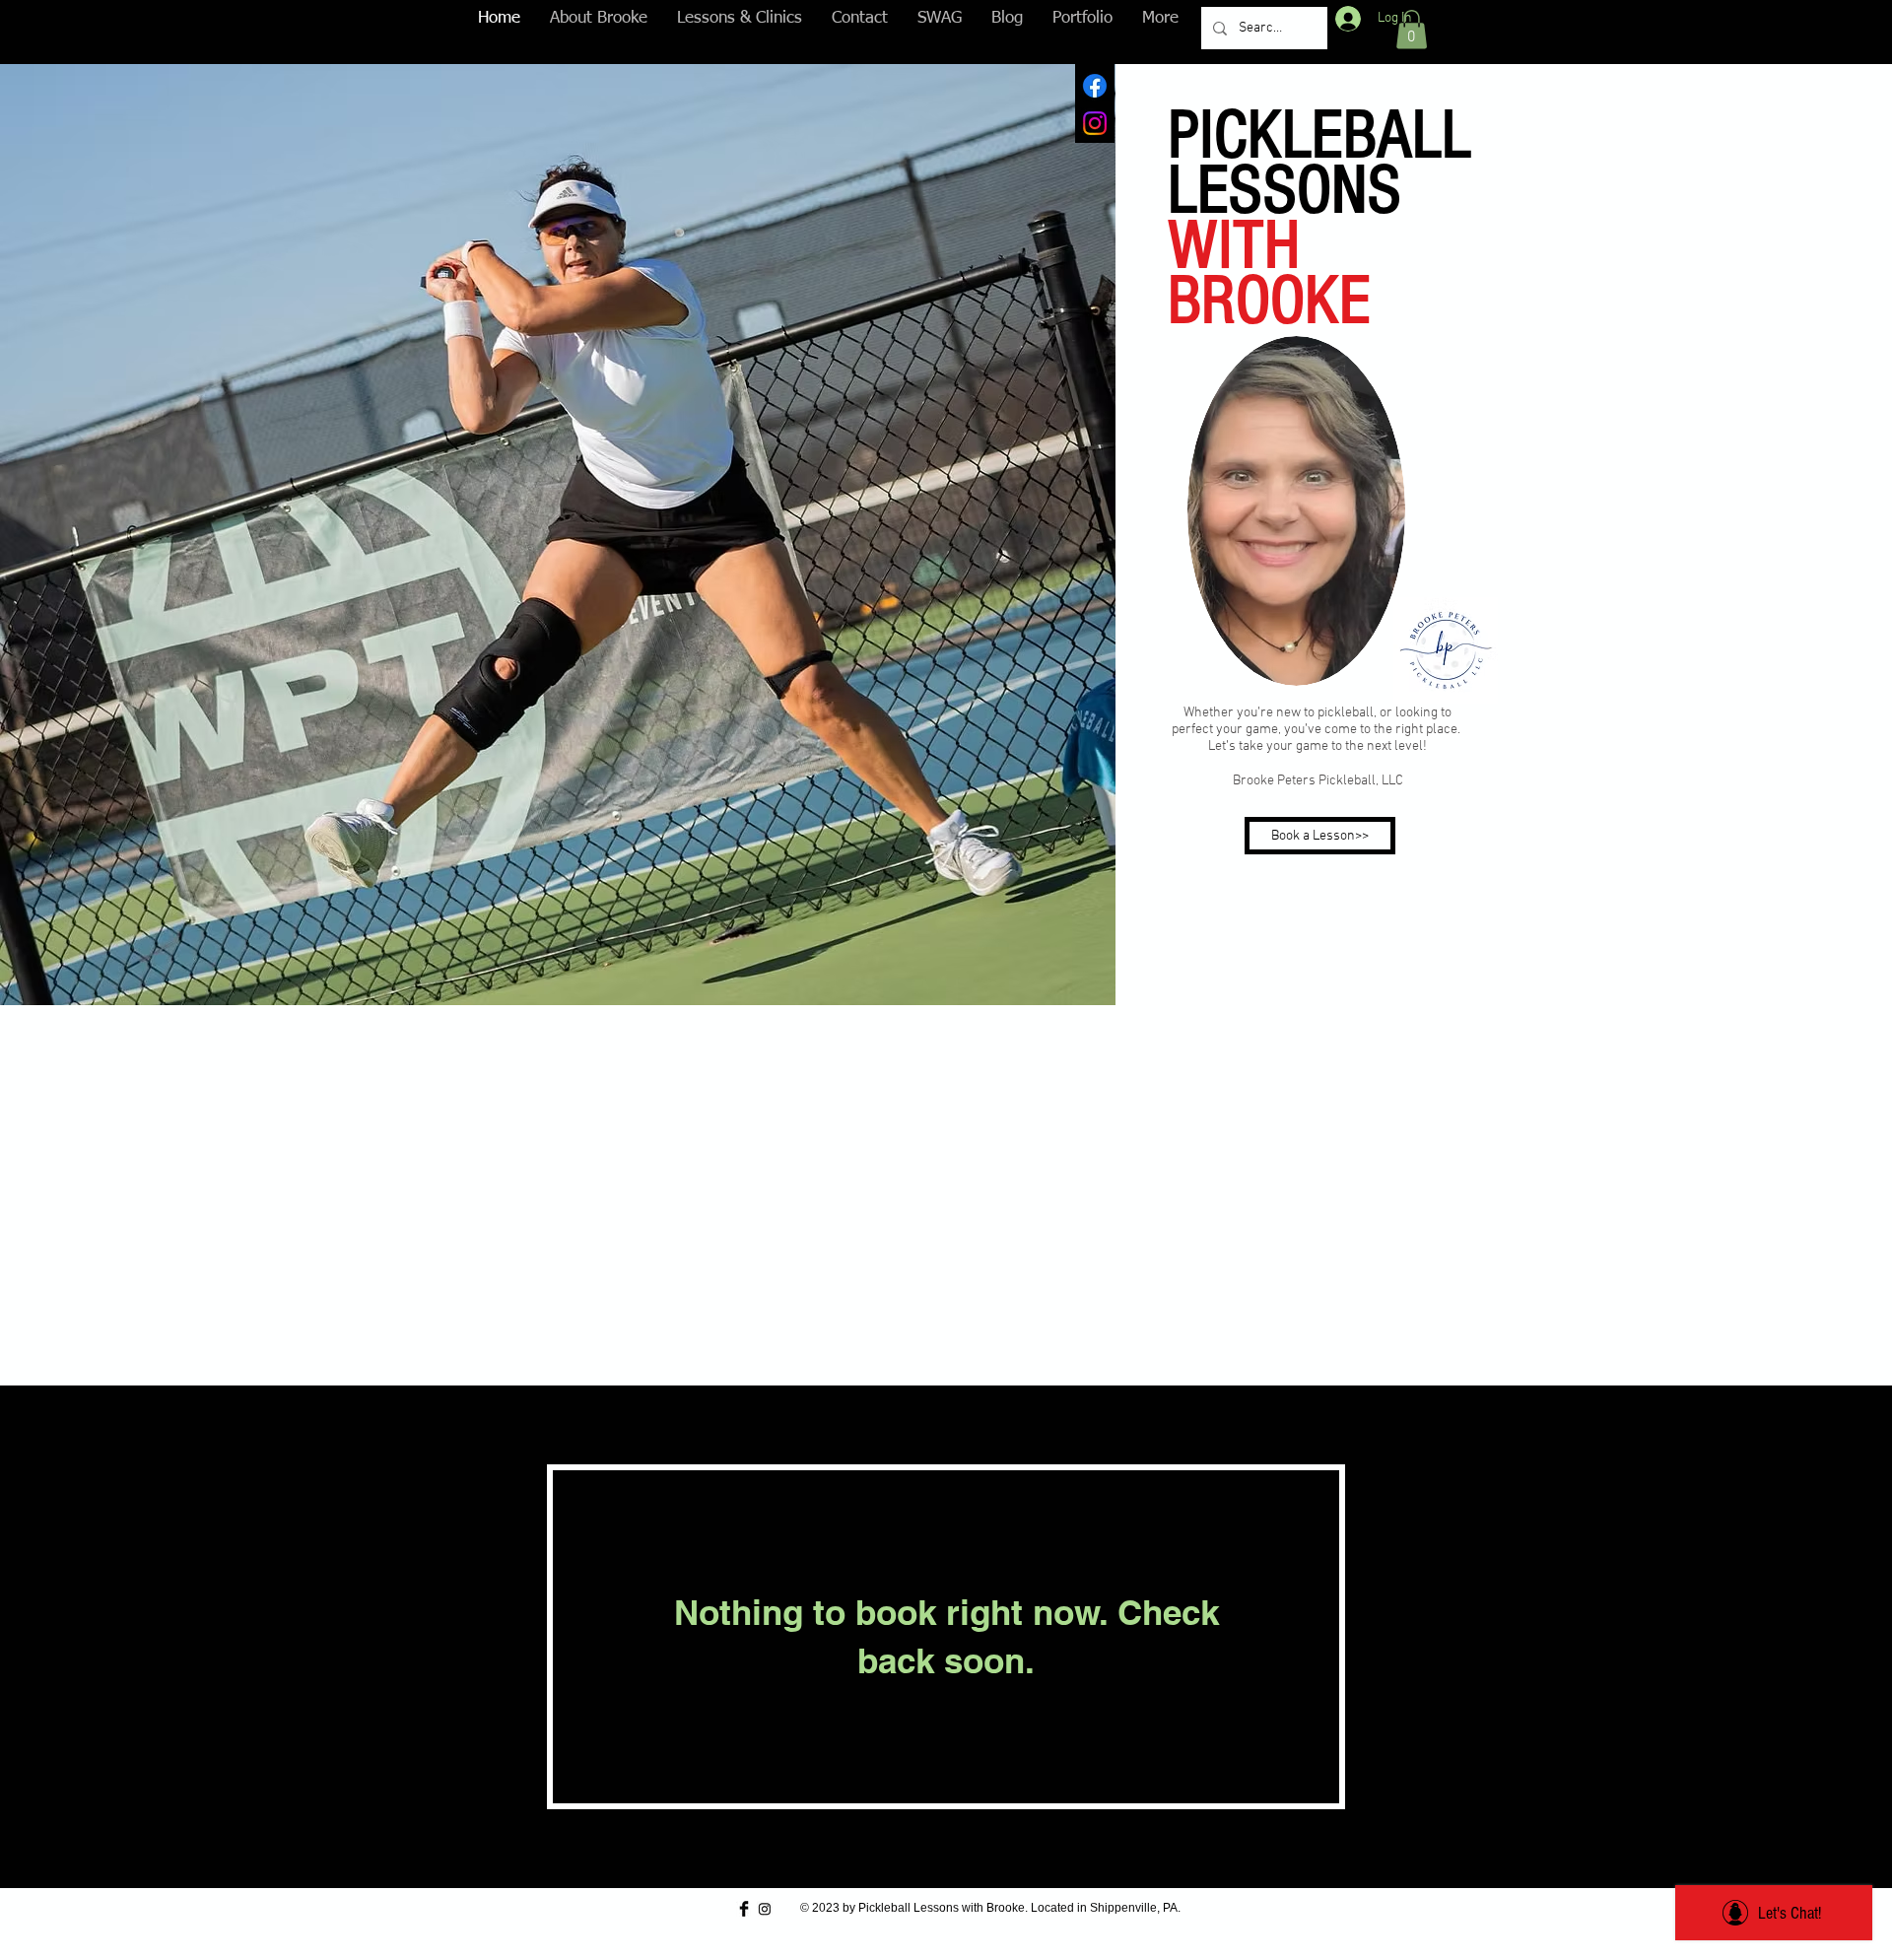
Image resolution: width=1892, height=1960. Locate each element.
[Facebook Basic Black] (744, 1909)
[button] (1412, 29)
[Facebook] (1095, 86)
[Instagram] (1095, 123)
